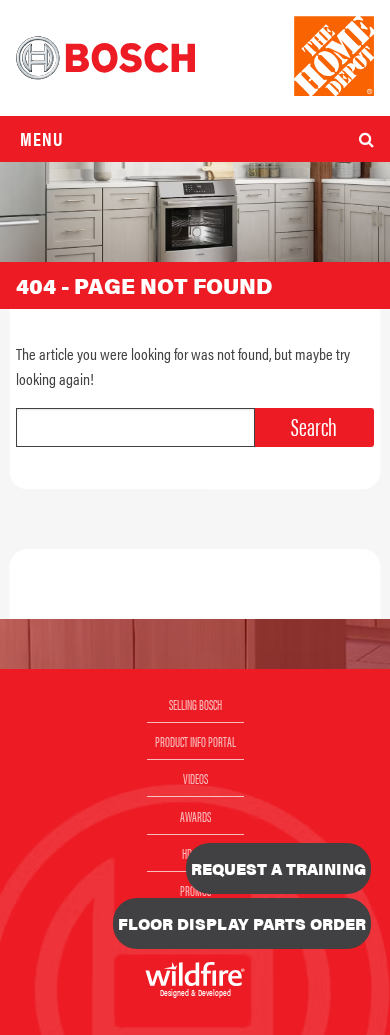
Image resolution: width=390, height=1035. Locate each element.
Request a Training (278, 868)
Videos (195, 778)
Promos (195, 890)
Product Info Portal (195, 741)
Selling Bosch (195, 704)
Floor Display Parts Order (242, 923)
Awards (195, 816)
